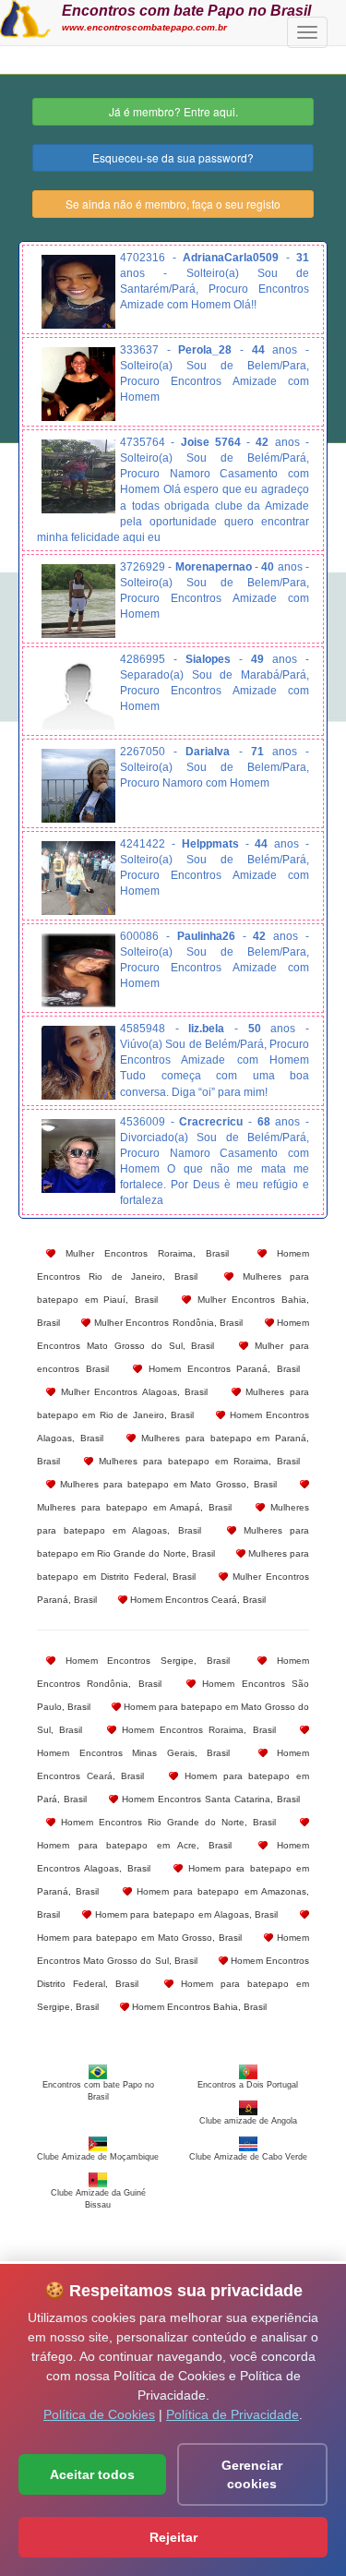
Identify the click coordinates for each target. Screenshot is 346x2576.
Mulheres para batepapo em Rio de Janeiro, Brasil (173, 1403)
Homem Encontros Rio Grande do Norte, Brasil (166, 1822)
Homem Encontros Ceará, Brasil (197, 1600)
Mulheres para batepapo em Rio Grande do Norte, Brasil (173, 1542)
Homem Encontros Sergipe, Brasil (143, 1661)
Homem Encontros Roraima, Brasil (196, 1730)
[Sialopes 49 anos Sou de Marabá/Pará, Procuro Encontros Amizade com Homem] (78, 693)
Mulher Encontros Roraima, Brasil (142, 1253)
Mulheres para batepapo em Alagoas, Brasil (173, 1519)
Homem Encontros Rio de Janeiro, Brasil (173, 1265)
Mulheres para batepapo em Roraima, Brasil (197, 1461)
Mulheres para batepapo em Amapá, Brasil (134, 1507)
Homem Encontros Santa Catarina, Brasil (209, 1799)
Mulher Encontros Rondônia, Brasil (167, 1323)
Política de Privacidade (233, 2414)
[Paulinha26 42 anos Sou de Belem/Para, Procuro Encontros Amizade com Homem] (78, 970)
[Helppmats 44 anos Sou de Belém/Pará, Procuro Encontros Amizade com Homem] (78, 878)
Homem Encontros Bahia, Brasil (198, 2007)
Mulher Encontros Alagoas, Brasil (131, 1392)
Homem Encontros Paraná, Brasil (221, 1369)
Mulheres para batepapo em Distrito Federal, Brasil (173, 1565)
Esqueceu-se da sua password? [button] (173, 157)
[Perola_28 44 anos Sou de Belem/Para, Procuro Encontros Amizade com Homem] (78, 384)
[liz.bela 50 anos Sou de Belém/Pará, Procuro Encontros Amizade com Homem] (78, 1063)
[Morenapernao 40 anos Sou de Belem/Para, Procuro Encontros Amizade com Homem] (78, 601)
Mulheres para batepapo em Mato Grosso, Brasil (166, 1484)
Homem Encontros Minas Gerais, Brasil (133, 1753)
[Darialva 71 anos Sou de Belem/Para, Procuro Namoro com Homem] (78, 786)
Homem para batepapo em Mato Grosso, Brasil (139, 1938)
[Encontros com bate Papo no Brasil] (25, 17)
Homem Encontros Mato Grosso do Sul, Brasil (173, 1334)
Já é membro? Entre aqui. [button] (173, 111)
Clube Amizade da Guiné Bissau (98, 2198)
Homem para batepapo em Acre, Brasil (134, 1845)
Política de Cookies (99, 2414)
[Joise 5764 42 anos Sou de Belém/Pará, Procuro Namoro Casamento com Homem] (78, 476)
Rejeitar (173, 2537)
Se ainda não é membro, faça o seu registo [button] (173, 204)
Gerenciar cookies (252, 2474)
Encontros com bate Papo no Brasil (186, 10)
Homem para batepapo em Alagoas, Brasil (185, 1914)
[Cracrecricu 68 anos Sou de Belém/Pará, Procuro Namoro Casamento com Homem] (78, 1156)
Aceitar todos (92, 2474)
